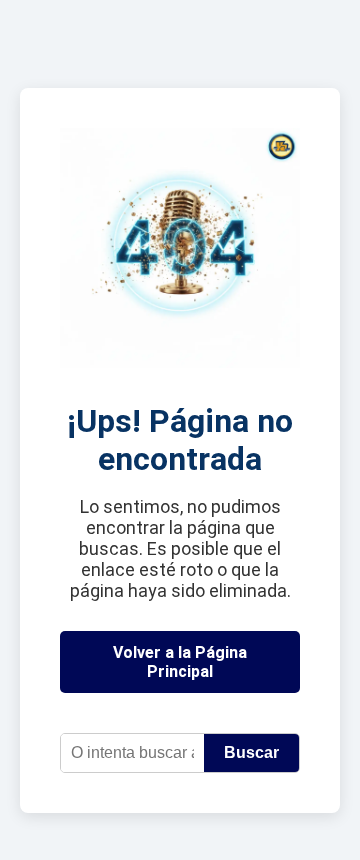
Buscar (251, 752)
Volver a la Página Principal (180, 662)
